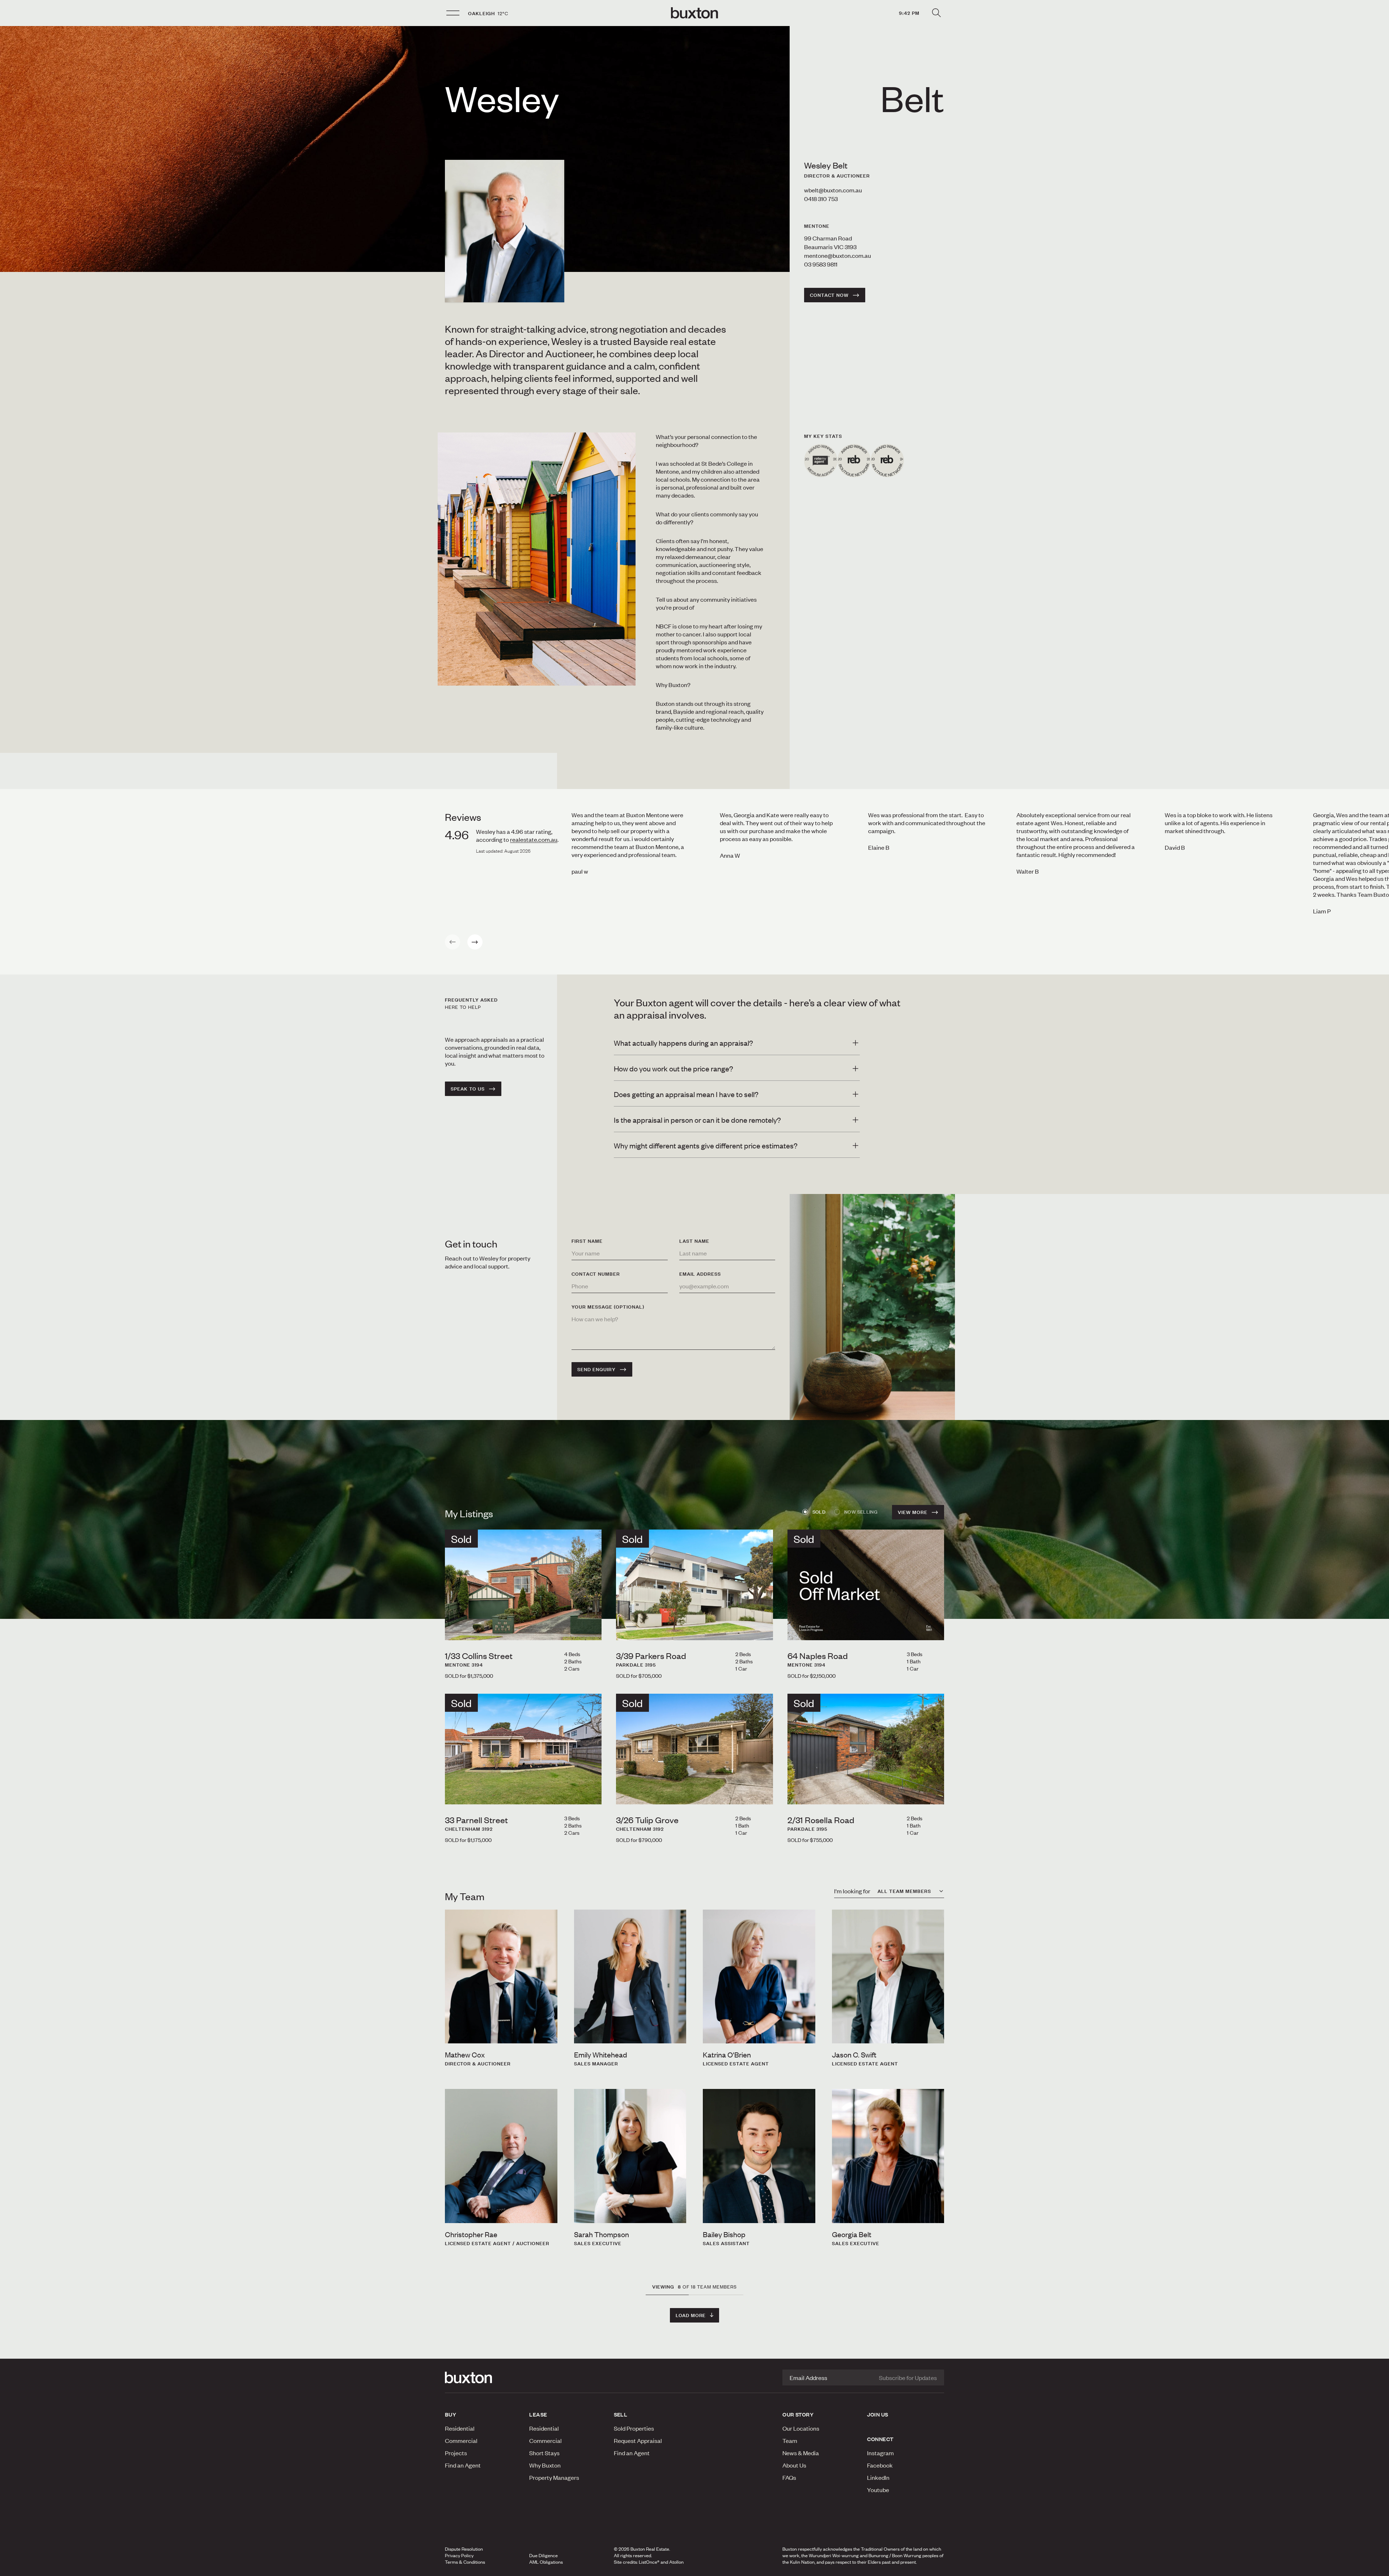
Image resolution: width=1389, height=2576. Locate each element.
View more (913, 1512)
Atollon (676, 2562)
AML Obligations (546, 2562)
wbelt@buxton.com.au (833, 190)
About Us (794, 2465)
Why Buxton (545, 2465)
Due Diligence (543, 2555)
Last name (694, 1241)
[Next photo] (590, 1628)
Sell (621, 2414)
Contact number (596, 1274)
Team (790, 2440)
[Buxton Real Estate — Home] (694, 13)
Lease (538, 2414)
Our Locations (801, 2428)
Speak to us (468, 1089)
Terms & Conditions (465, 2562)
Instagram (880, 2453)
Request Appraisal (638, 2440)
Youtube (878, 2490)
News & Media (801, 2453)
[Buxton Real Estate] (483, 2377)
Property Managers (554, 2477)
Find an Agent (463, 2465)
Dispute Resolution (464, 2549)
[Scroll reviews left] (453, 942)
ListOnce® (649, 2562)
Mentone (817, 226)
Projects (456, 2453)
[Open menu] (453, 13)
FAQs (789, 2477)
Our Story (798, 2414)
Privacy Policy (459, 2555)
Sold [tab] (819, 1512)
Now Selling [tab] (861, 1512)
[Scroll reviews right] (475, 942)
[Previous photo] (456, 1628)
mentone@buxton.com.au (838, 255)
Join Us (878, 2414)
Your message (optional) (608, 1307)
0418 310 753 (821, 199)
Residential (460, 2428)
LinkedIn (878, 2477)
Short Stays (544, 2453)
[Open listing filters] (936, 13)
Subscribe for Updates (908, 2377)
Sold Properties (634, 2428)
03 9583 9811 (821, 264)
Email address (700, 1274)
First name (587, 1241)
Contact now (829, 295)
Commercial (461, 2440)
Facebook (880, 2465)
